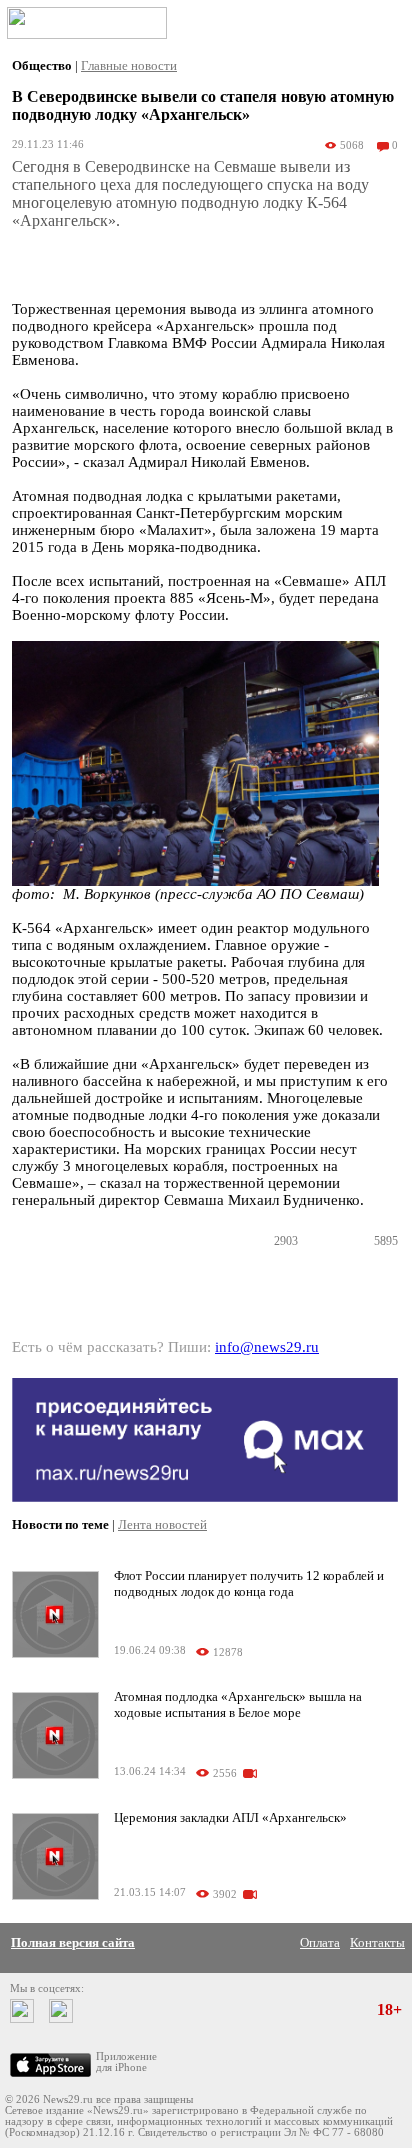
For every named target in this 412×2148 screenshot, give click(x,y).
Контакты (377, 1942)
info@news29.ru (267, 1347)
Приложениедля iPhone (126, 2062)
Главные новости (129, 65)
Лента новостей (162, 1524)
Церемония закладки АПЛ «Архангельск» (230, 1817)
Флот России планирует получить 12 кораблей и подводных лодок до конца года (249, 1583)
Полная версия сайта (73, 1942)
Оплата (320, 1942)
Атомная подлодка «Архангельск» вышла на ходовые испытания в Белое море (238, 1704)
